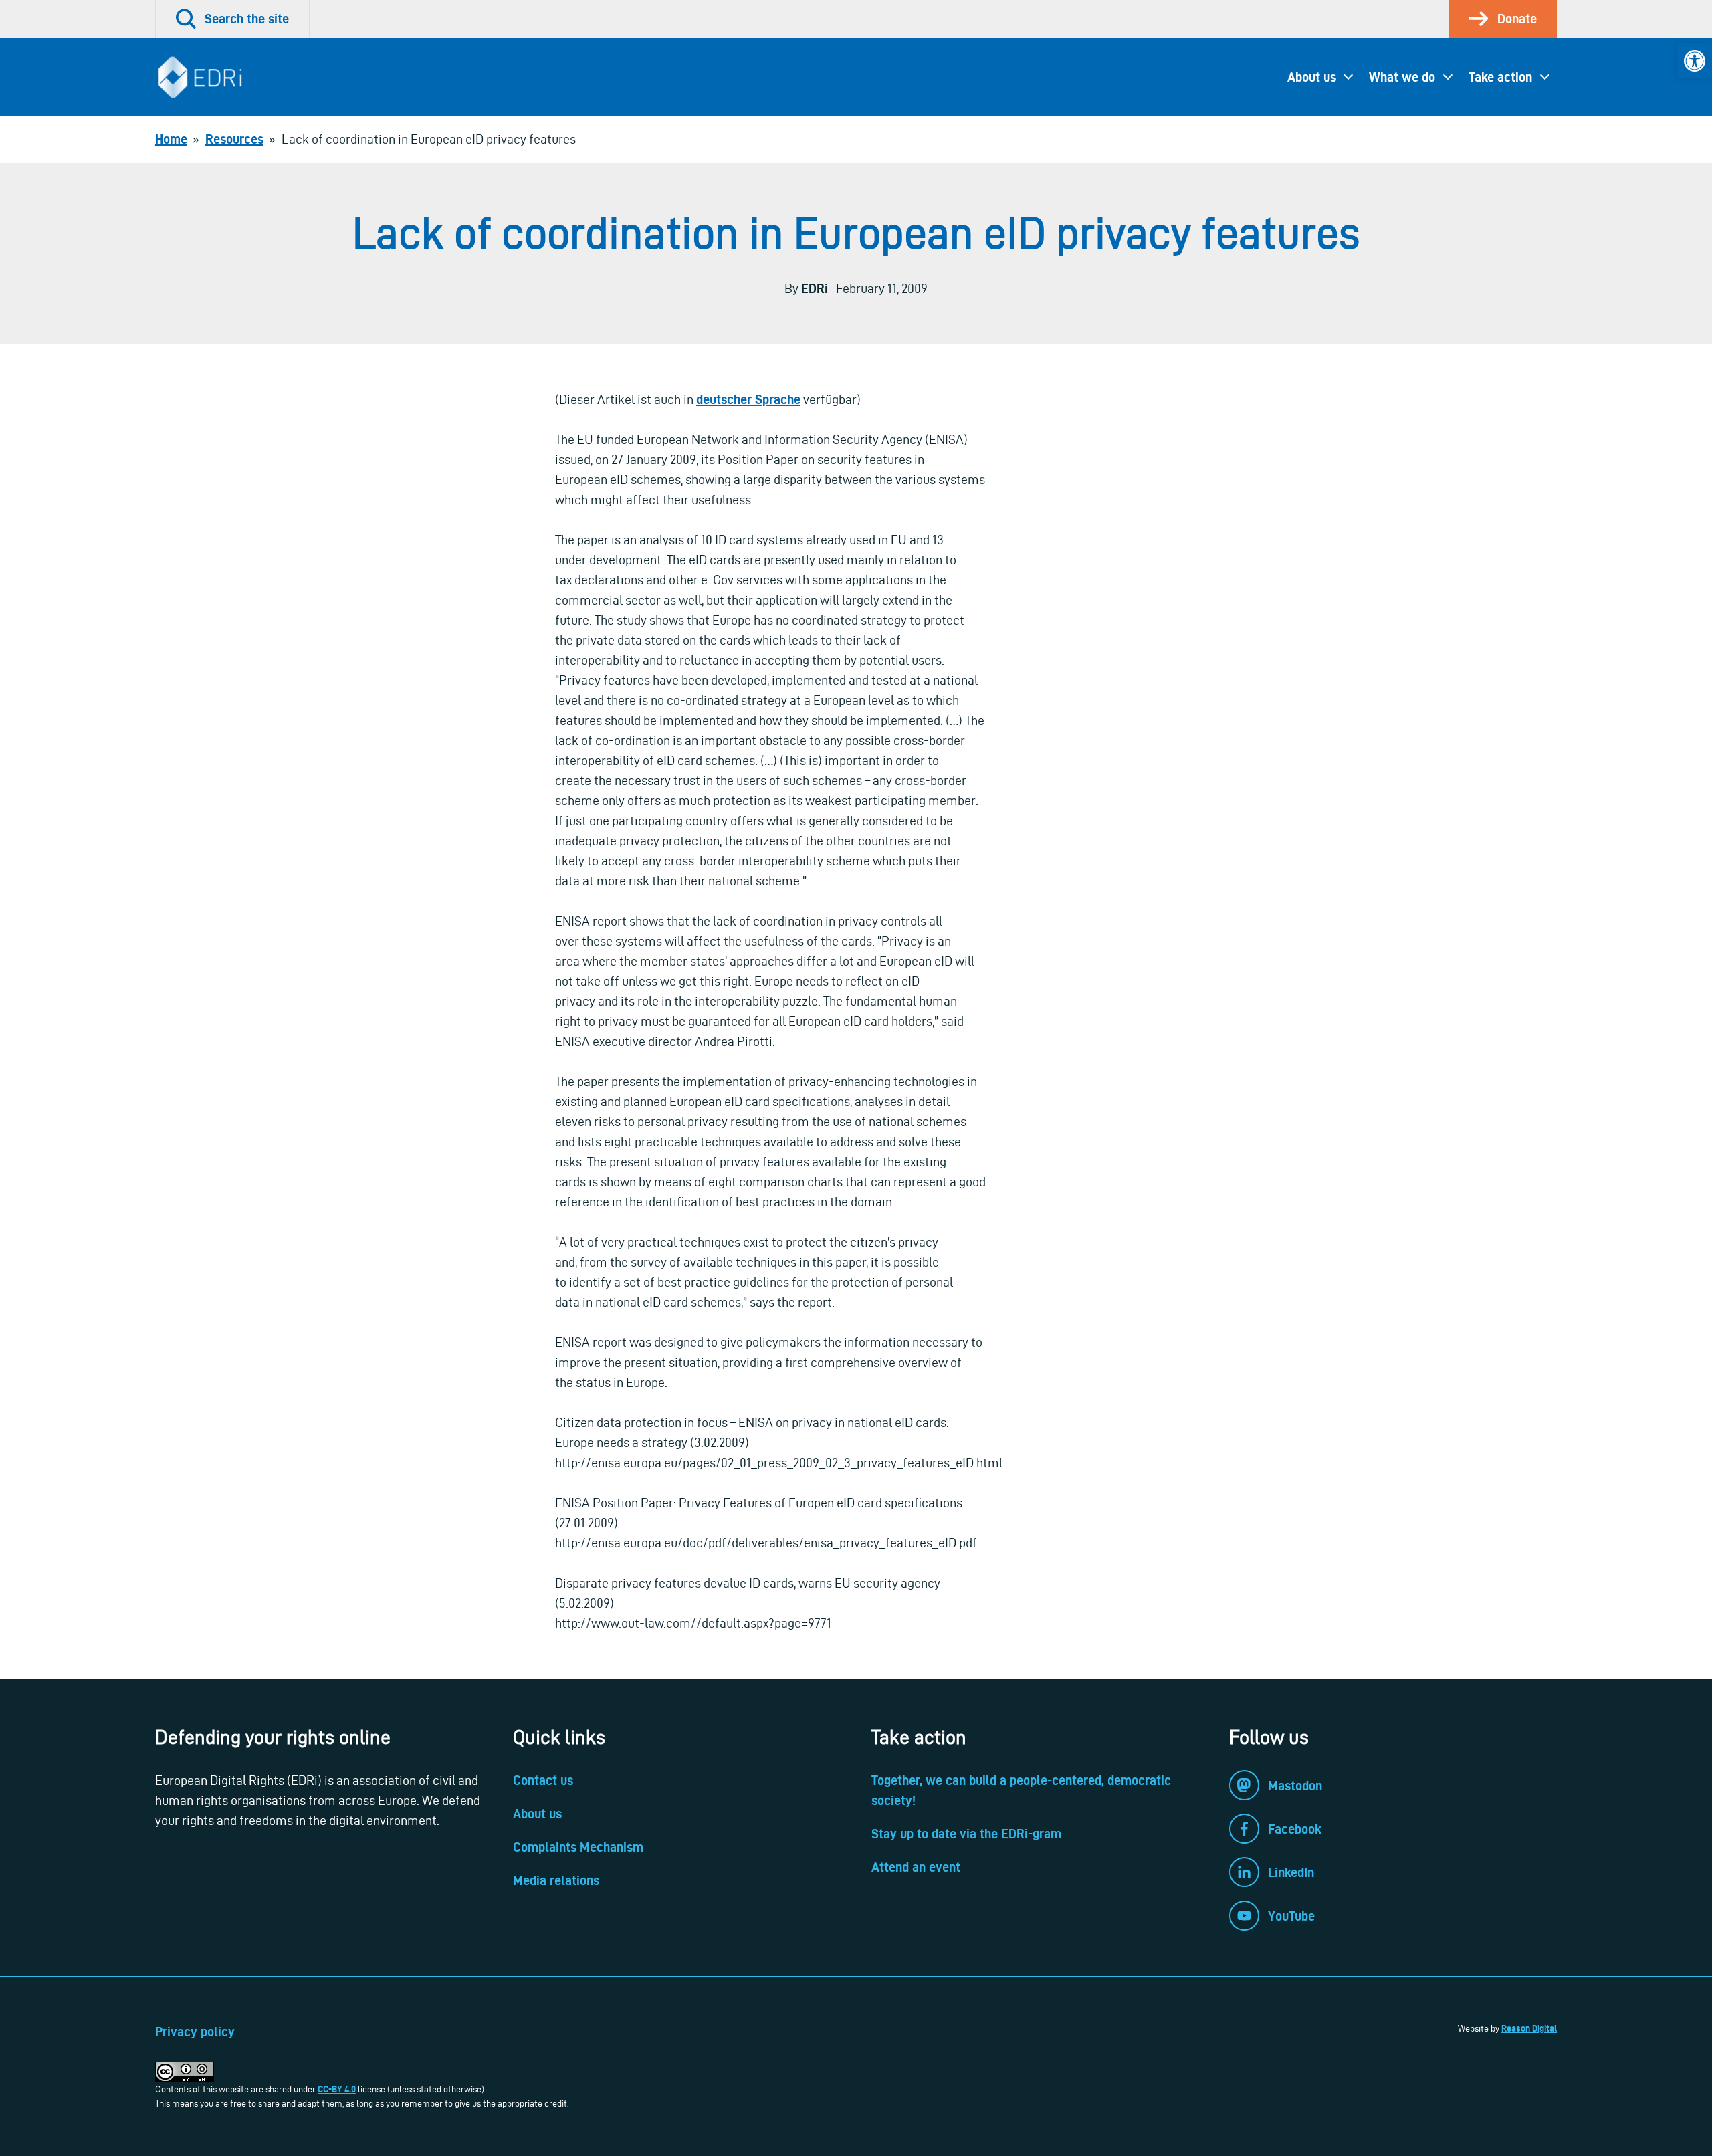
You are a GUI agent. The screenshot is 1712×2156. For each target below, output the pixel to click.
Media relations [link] (556, 1880)
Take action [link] (1500, 77)
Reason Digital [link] (1529, 2028)
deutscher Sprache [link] (748, 399)
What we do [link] (1402, 77)
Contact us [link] (543, 1780)
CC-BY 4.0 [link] (337, 2089)
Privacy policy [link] (195, 2032)
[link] (1695, 61)
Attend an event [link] (916, 1867)
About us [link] (1312, 77)
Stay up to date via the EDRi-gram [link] (966, 1834)
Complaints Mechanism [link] (578, 1847)
